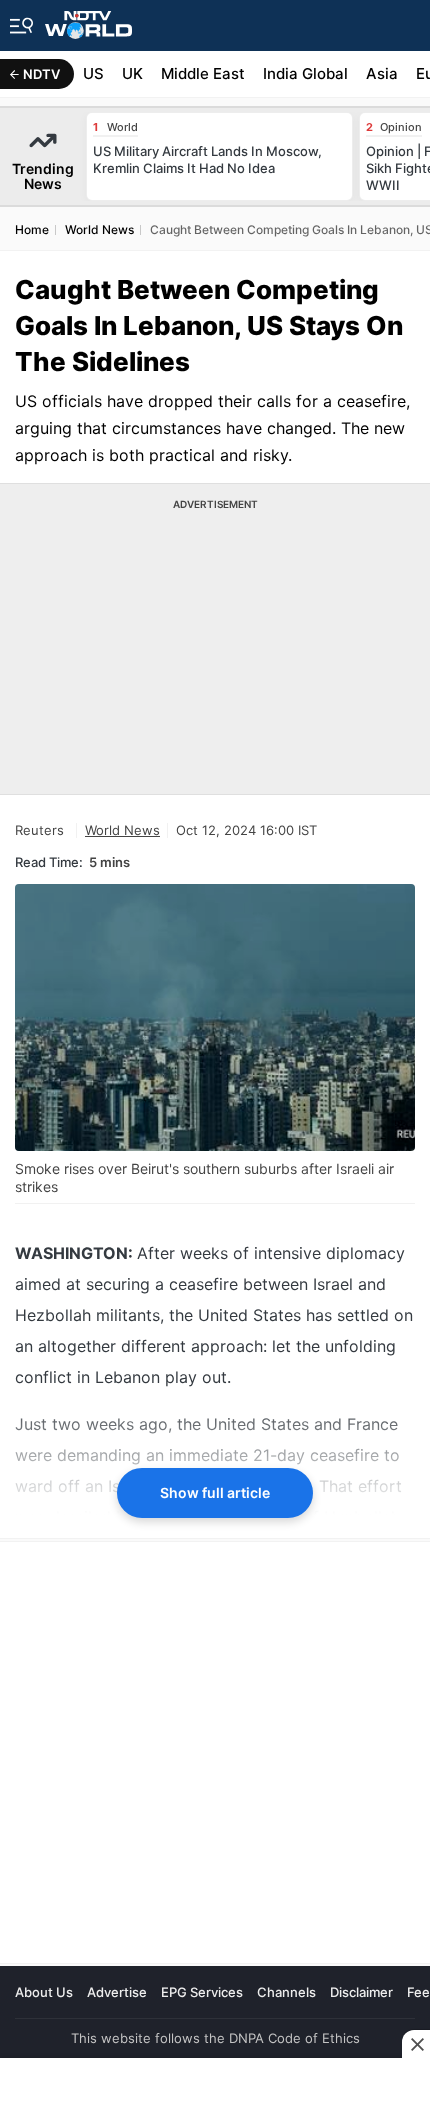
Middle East (203, 73)
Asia (382, 73)
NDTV (41, 74)
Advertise (117, 1992)
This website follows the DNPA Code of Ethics (215, 2038)
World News (122, 830)
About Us (44, 1992)
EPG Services (202, 1992)
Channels (286, 1992)
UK (132, 73)
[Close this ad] (416, 2044)
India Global (305, 73)
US (93, 73)
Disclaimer (361, 1992)
